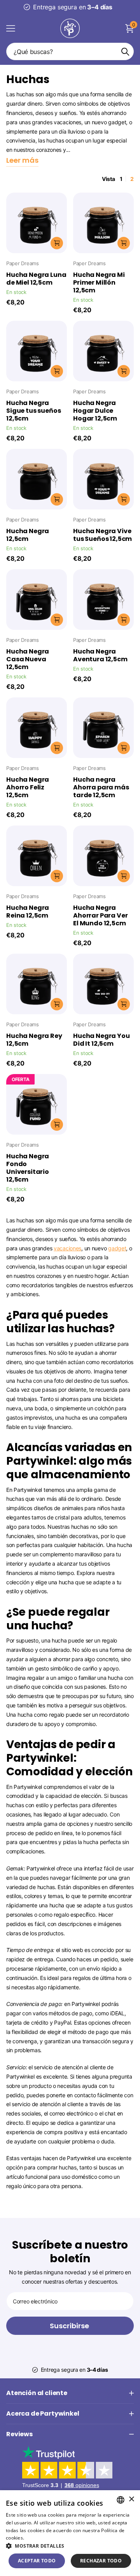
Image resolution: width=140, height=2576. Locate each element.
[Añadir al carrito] (57, 243)
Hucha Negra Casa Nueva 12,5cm (28, 659)
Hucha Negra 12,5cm (28, 535)
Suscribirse (70, 2326)
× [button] (131, 2499)
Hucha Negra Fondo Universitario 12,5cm (28, 1168)
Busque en (125, 51)
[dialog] (70, 2533)
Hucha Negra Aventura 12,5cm (100, 655)
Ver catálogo (11, 28)
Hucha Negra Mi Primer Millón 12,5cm (99, 283)
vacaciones (67, 1248)
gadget (117, 1248)
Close (70, 2393)
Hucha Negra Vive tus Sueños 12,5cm (102, 535)
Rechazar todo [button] (101, 2561)
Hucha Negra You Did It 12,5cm (101, 1040)
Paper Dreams (23, 263)
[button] (70, 2546)
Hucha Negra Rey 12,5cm (34, 1040)
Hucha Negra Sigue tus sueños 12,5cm (33, 411)
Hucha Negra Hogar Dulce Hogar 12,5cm (95, 411)
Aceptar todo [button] (37, 2561)
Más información (45, 2538)
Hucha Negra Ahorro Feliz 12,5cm (28, 787)
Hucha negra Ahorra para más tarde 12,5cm (101, 787)
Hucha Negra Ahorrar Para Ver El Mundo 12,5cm (100, 916)
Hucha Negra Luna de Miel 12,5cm (36, 279)
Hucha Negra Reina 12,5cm (28, 912)
